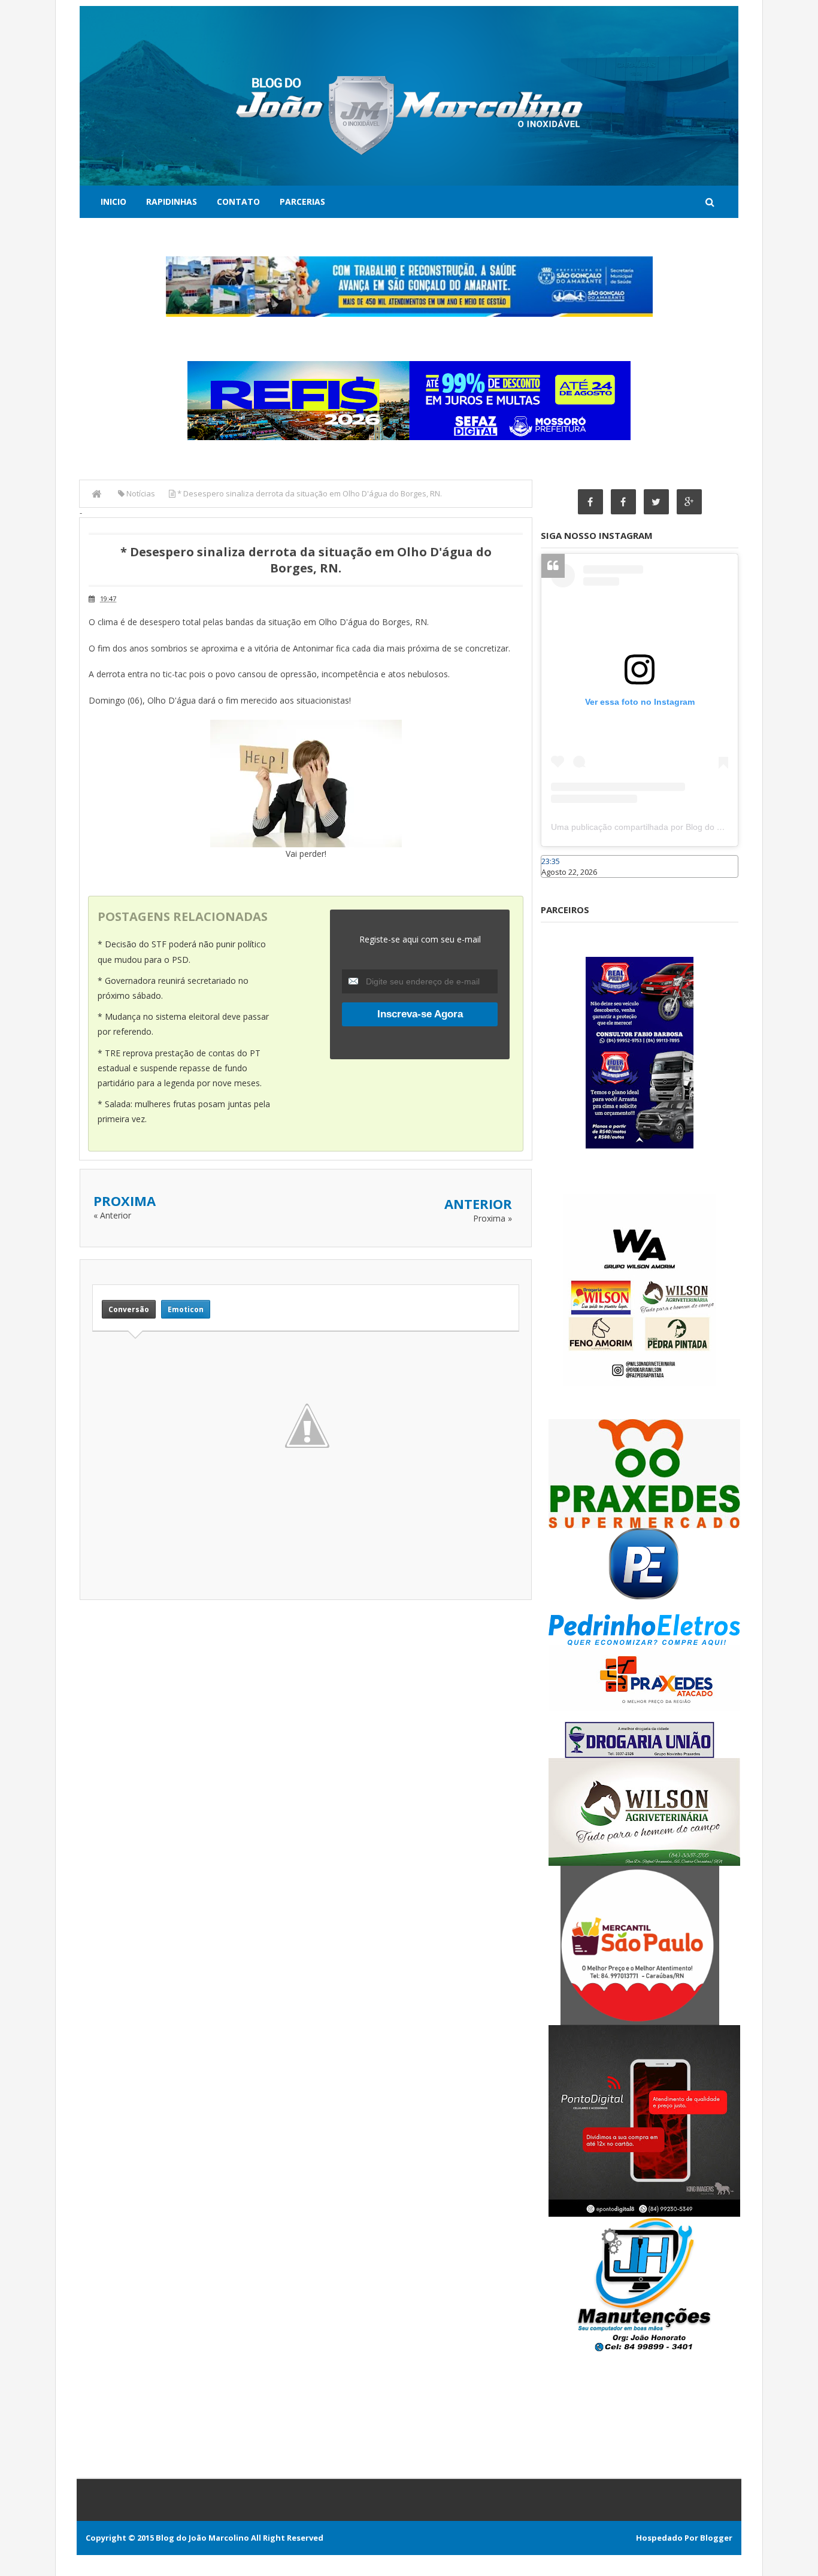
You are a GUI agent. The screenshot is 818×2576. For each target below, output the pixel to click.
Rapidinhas (172, 201)
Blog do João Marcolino (202, 2538)
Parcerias (302, 201)
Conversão (129, 1309)
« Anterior (112, 1215)
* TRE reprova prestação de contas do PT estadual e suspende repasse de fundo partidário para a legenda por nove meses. (180, 1068)
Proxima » (493, 1218)
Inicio (113, 201)
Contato (238, 201)
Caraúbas (559, 883)
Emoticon (186, 1309)
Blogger (716, 2538)
